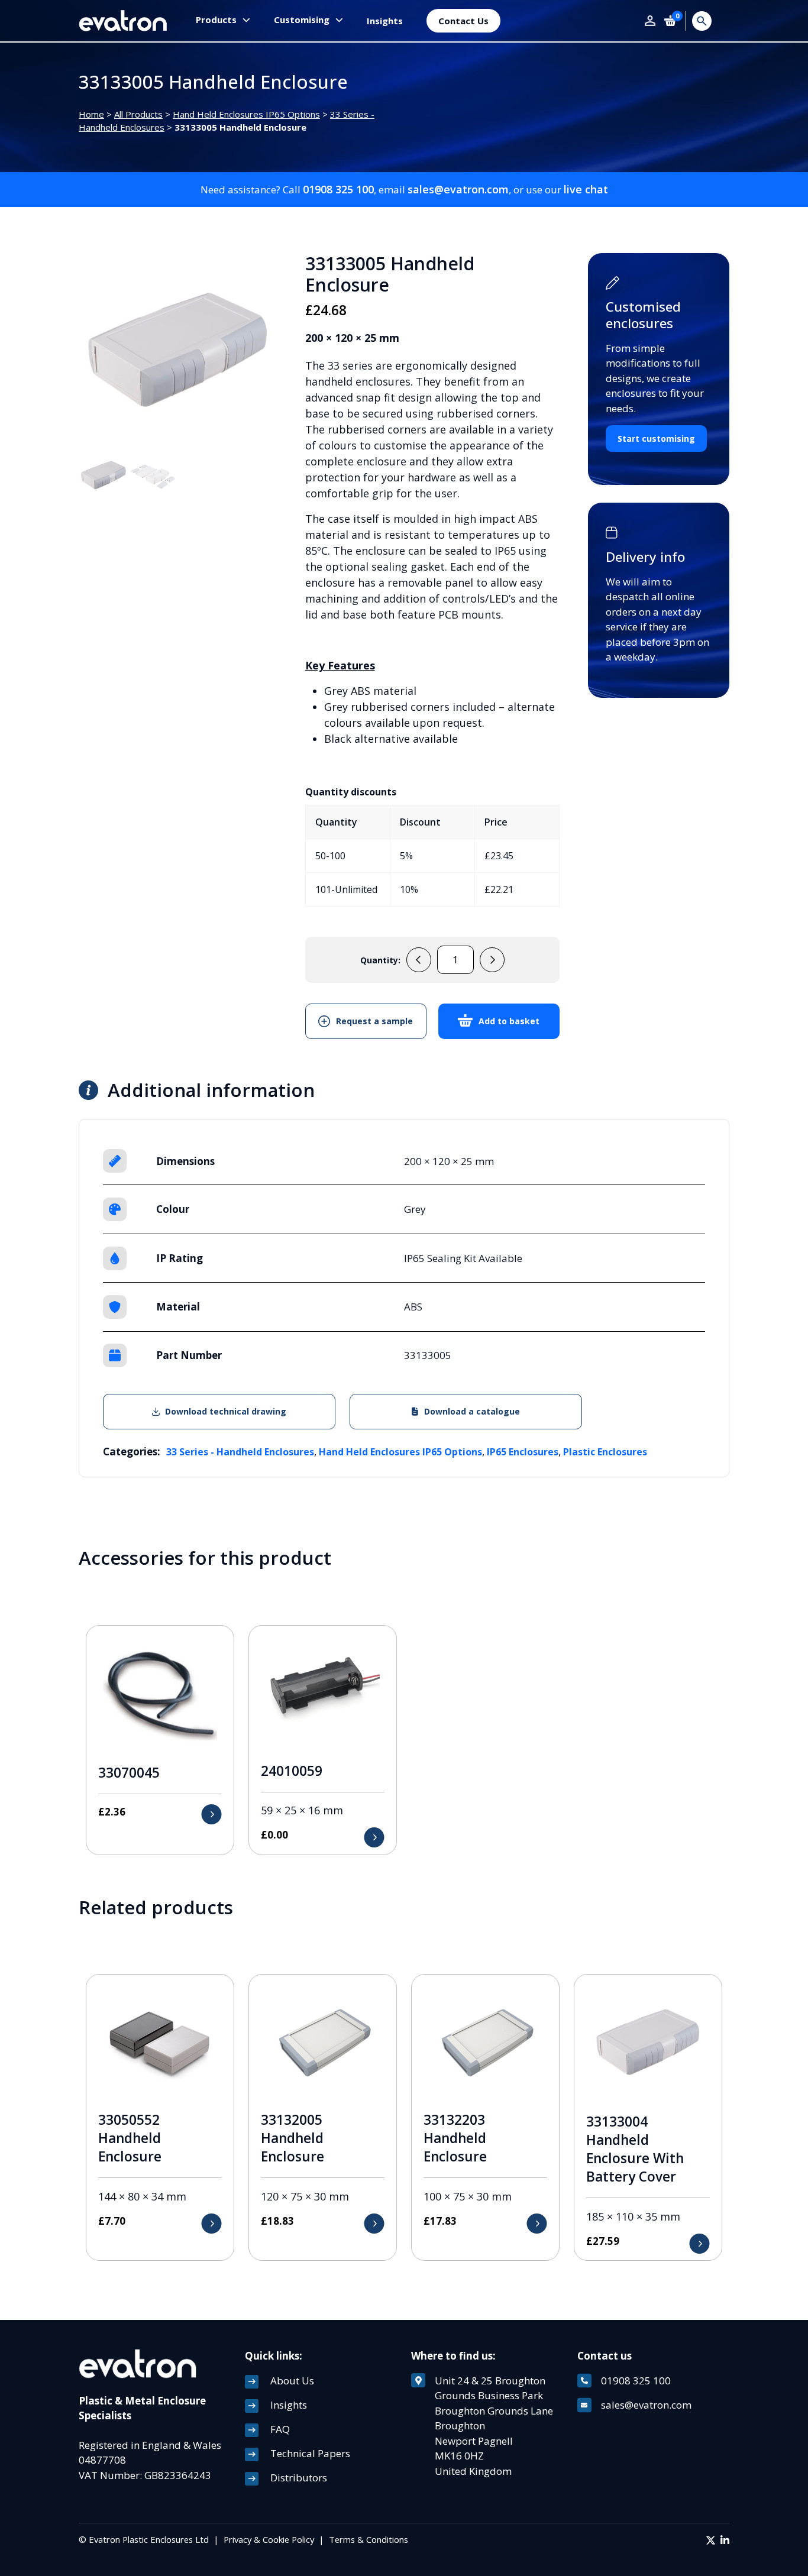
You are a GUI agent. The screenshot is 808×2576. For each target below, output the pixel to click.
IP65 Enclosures (523, 1452)
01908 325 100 (338, 189)
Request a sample (374, 1021)
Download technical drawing (226, 1411)
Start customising (656, 438)
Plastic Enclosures (605, 1452)
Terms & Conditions (369, 2539)
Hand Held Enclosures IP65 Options (246, 114)
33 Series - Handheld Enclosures (240, 1452)
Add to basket (509, 1021)
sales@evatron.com (458, 189)
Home (91, 114)
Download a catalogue (472, 1411)
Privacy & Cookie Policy (269, 2539)
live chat (586, 189)
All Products (138, 114)
